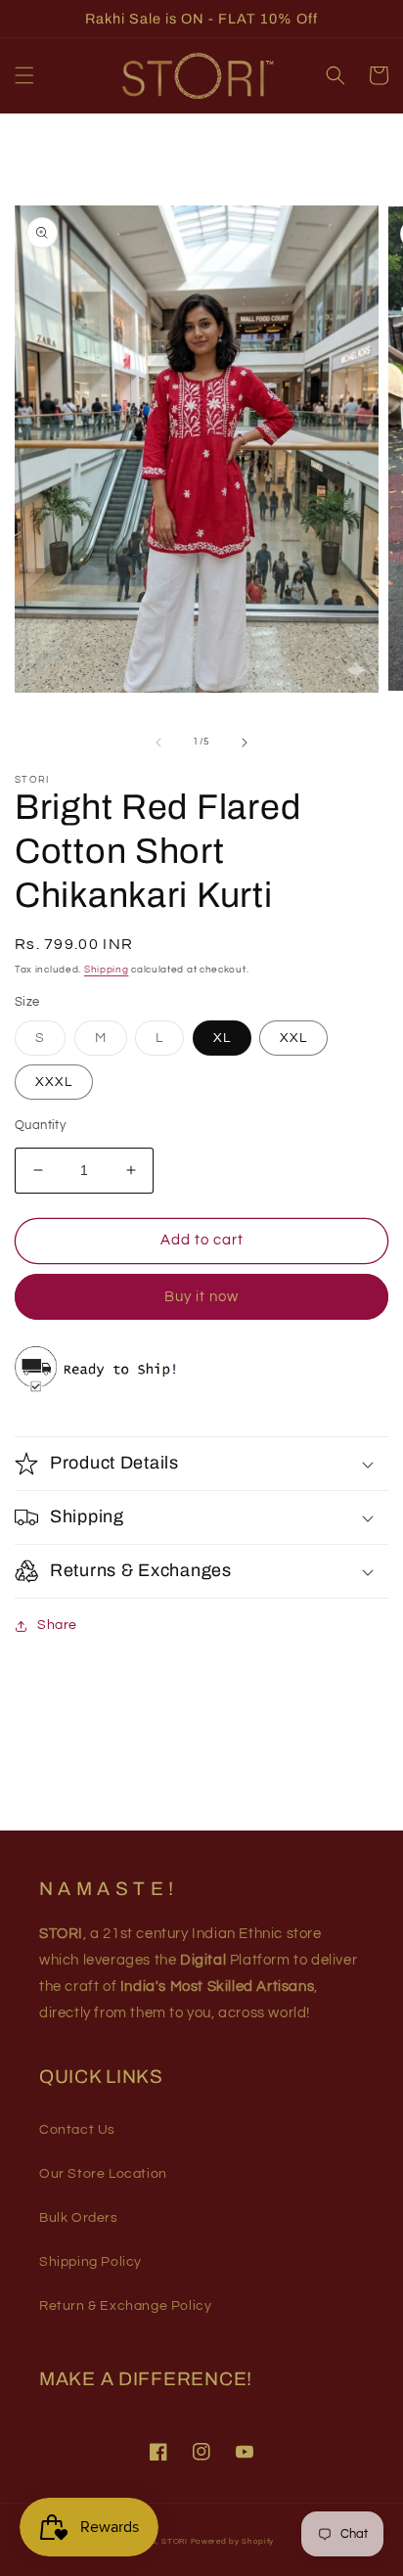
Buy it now (201, 1297)
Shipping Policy (90, 2262)
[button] (24, 75)
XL (222, 1038)
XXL (293, 1038)
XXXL (54, 1082)
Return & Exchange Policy (125, 2306)
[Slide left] (158, 743)
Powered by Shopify (233, 2541)
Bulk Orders (79, 2218)
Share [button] (57, 1625)
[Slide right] (245, 743)
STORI (175, 2541)
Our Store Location (103, 2174)
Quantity (40, 1125)
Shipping (107, 970)
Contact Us (77, 2130)
